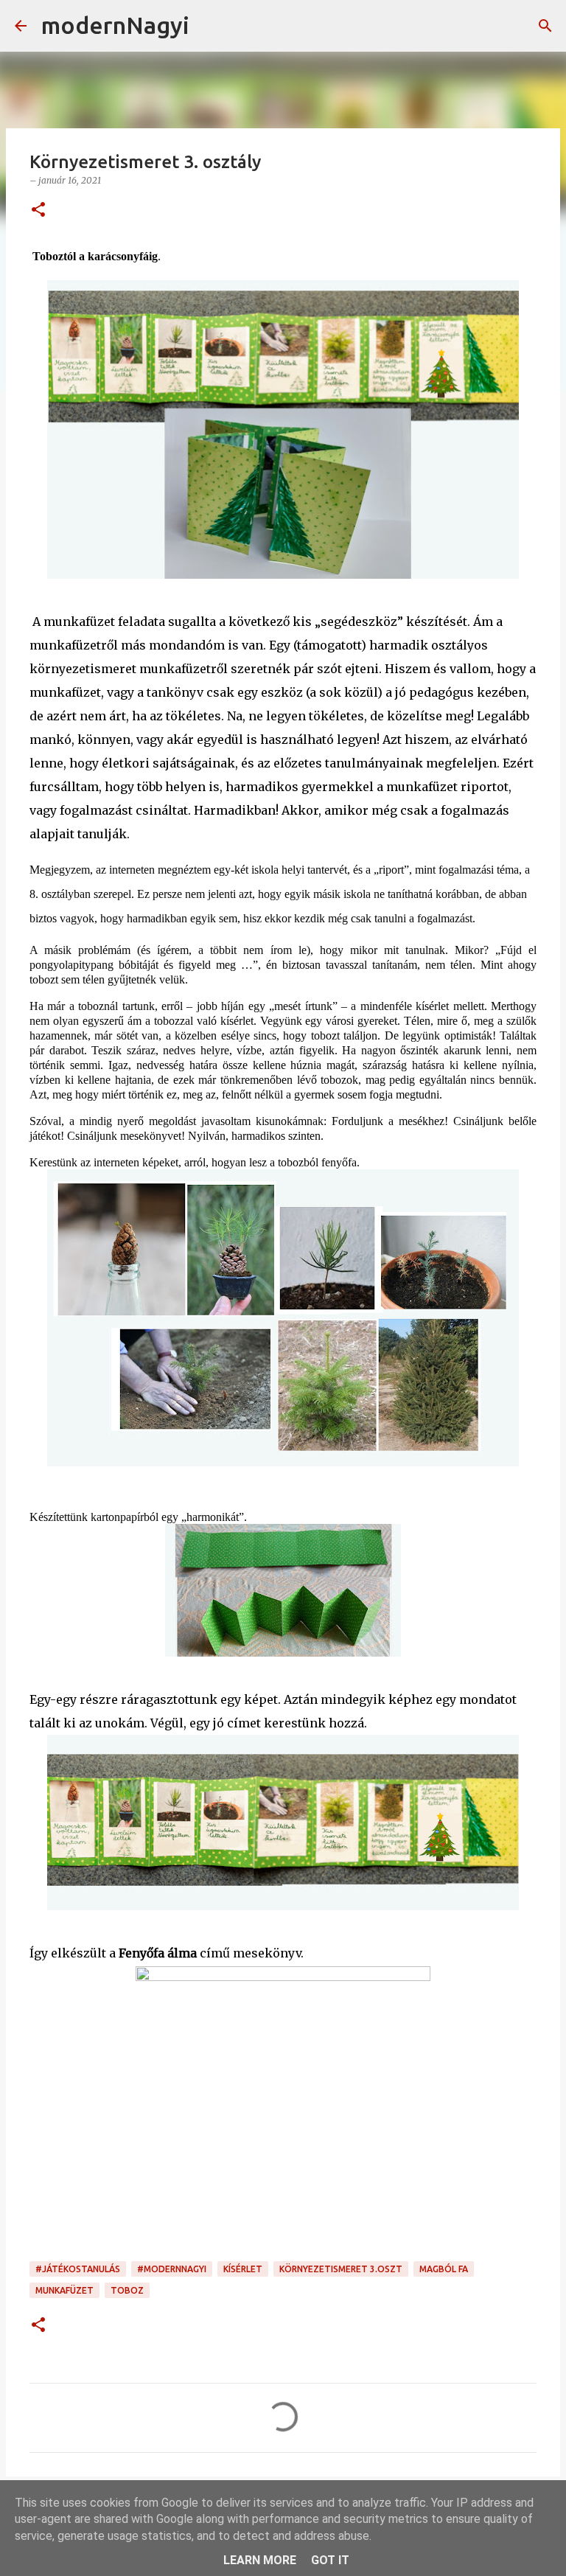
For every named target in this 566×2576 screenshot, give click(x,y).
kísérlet (243, 2269)
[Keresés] (210, 26)
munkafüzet (64, 2290)
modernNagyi (115, 25)
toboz (127, 2290)
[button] (38, 210)
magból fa (444, 2269)
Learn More (260, 2560)
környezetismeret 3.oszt (341, 2269)
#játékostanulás (78, 2269)
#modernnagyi (172, 2269)
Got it (330, 2560)
